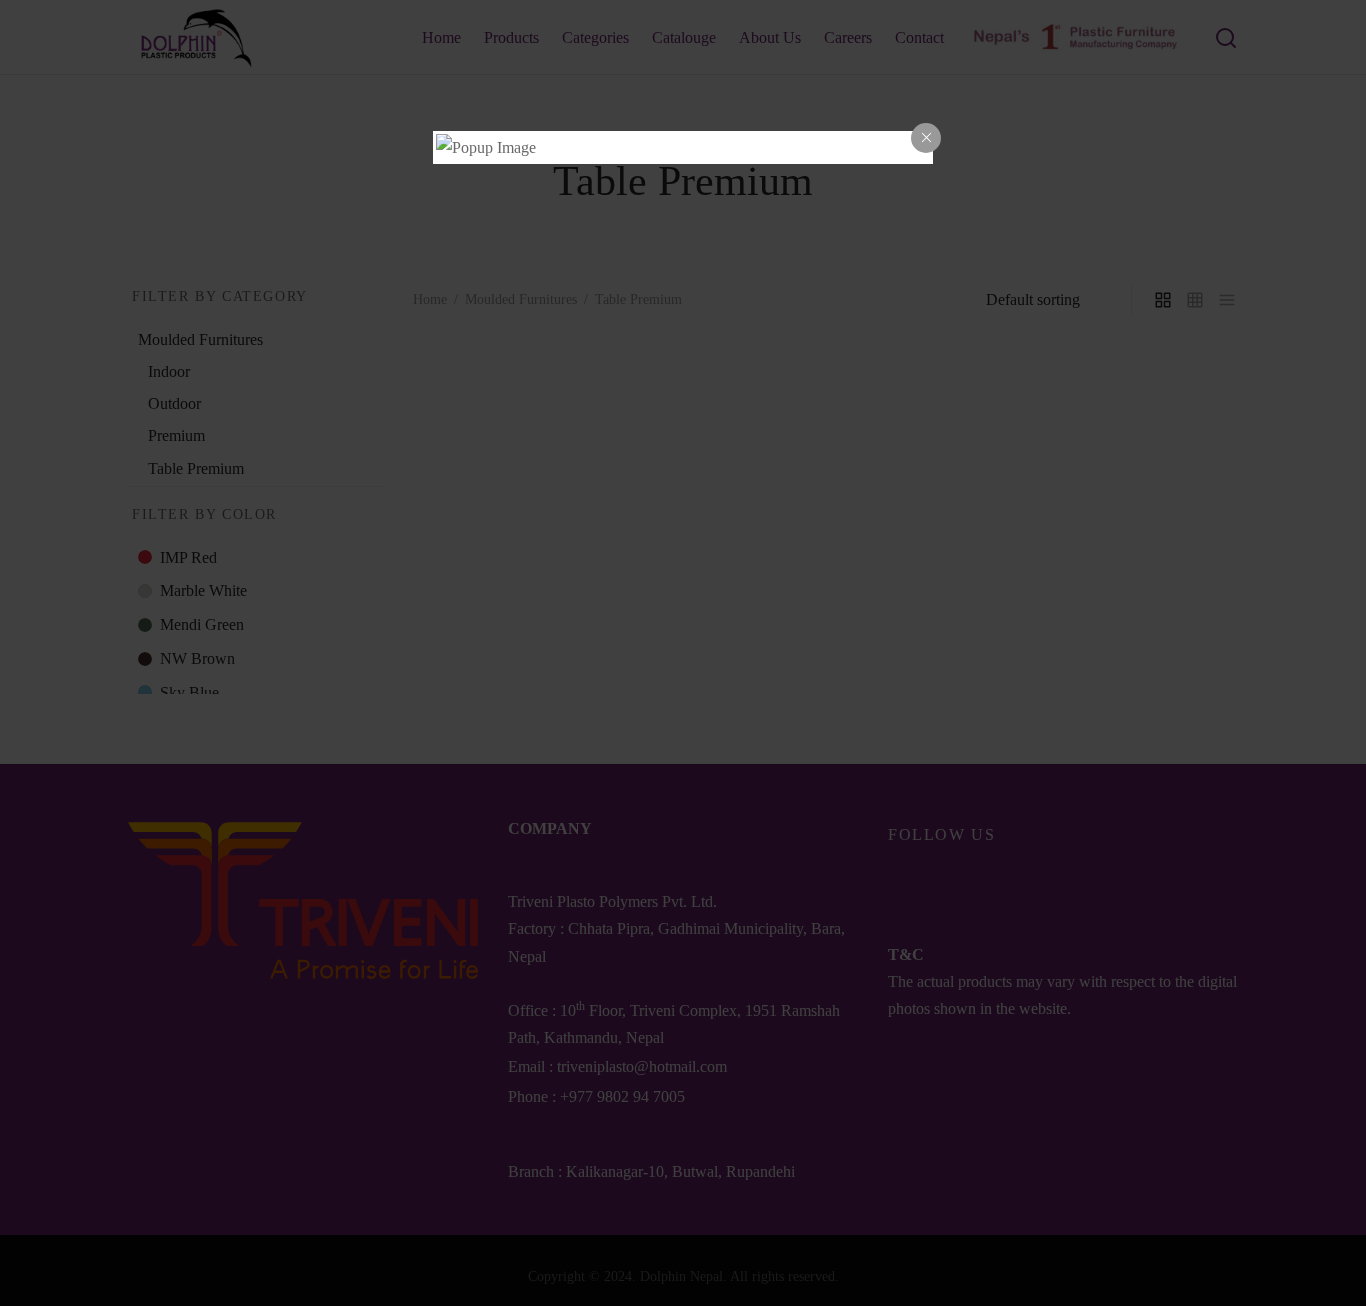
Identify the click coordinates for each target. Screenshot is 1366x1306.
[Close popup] (926, 138)
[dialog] (683, 147)
